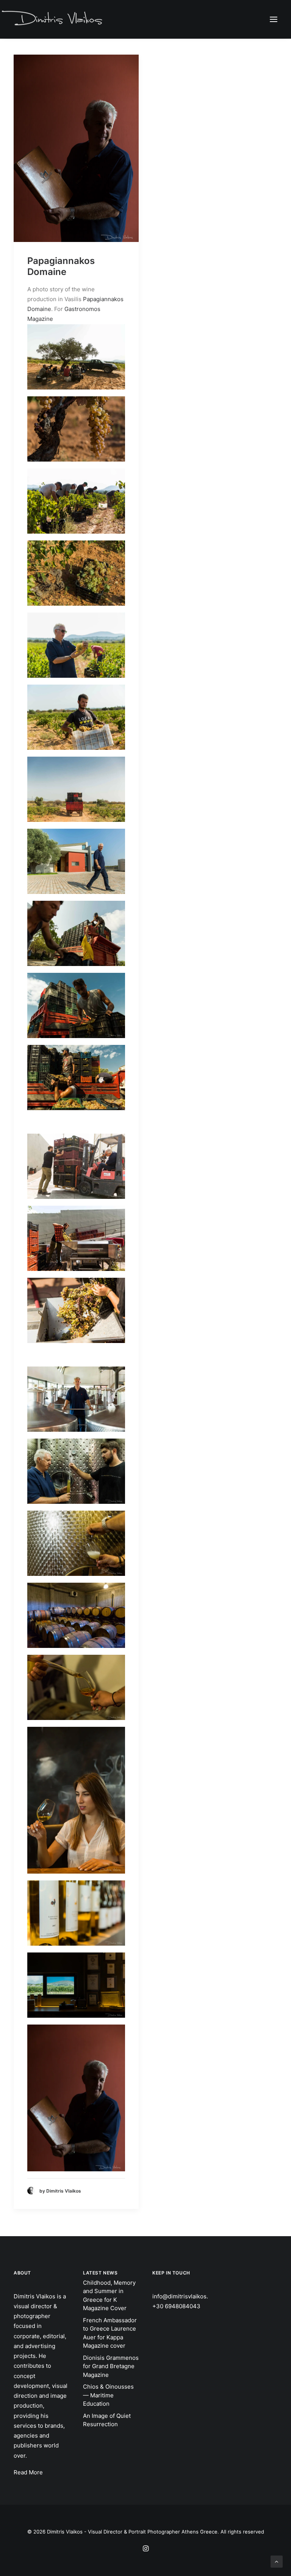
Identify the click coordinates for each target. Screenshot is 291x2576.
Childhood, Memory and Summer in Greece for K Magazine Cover (109, 2296)
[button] (274, 19)
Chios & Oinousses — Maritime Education (108, 2395)
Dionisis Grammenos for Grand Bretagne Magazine (111, 2366)
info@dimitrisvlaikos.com (186, 2296)
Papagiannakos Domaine (61, 266)
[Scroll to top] (277, 2561)
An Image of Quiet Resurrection (107, 2420)
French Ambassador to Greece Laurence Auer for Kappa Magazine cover (110, 2333)
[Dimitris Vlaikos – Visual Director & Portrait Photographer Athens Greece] (53, 19)
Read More (28, 2472)
